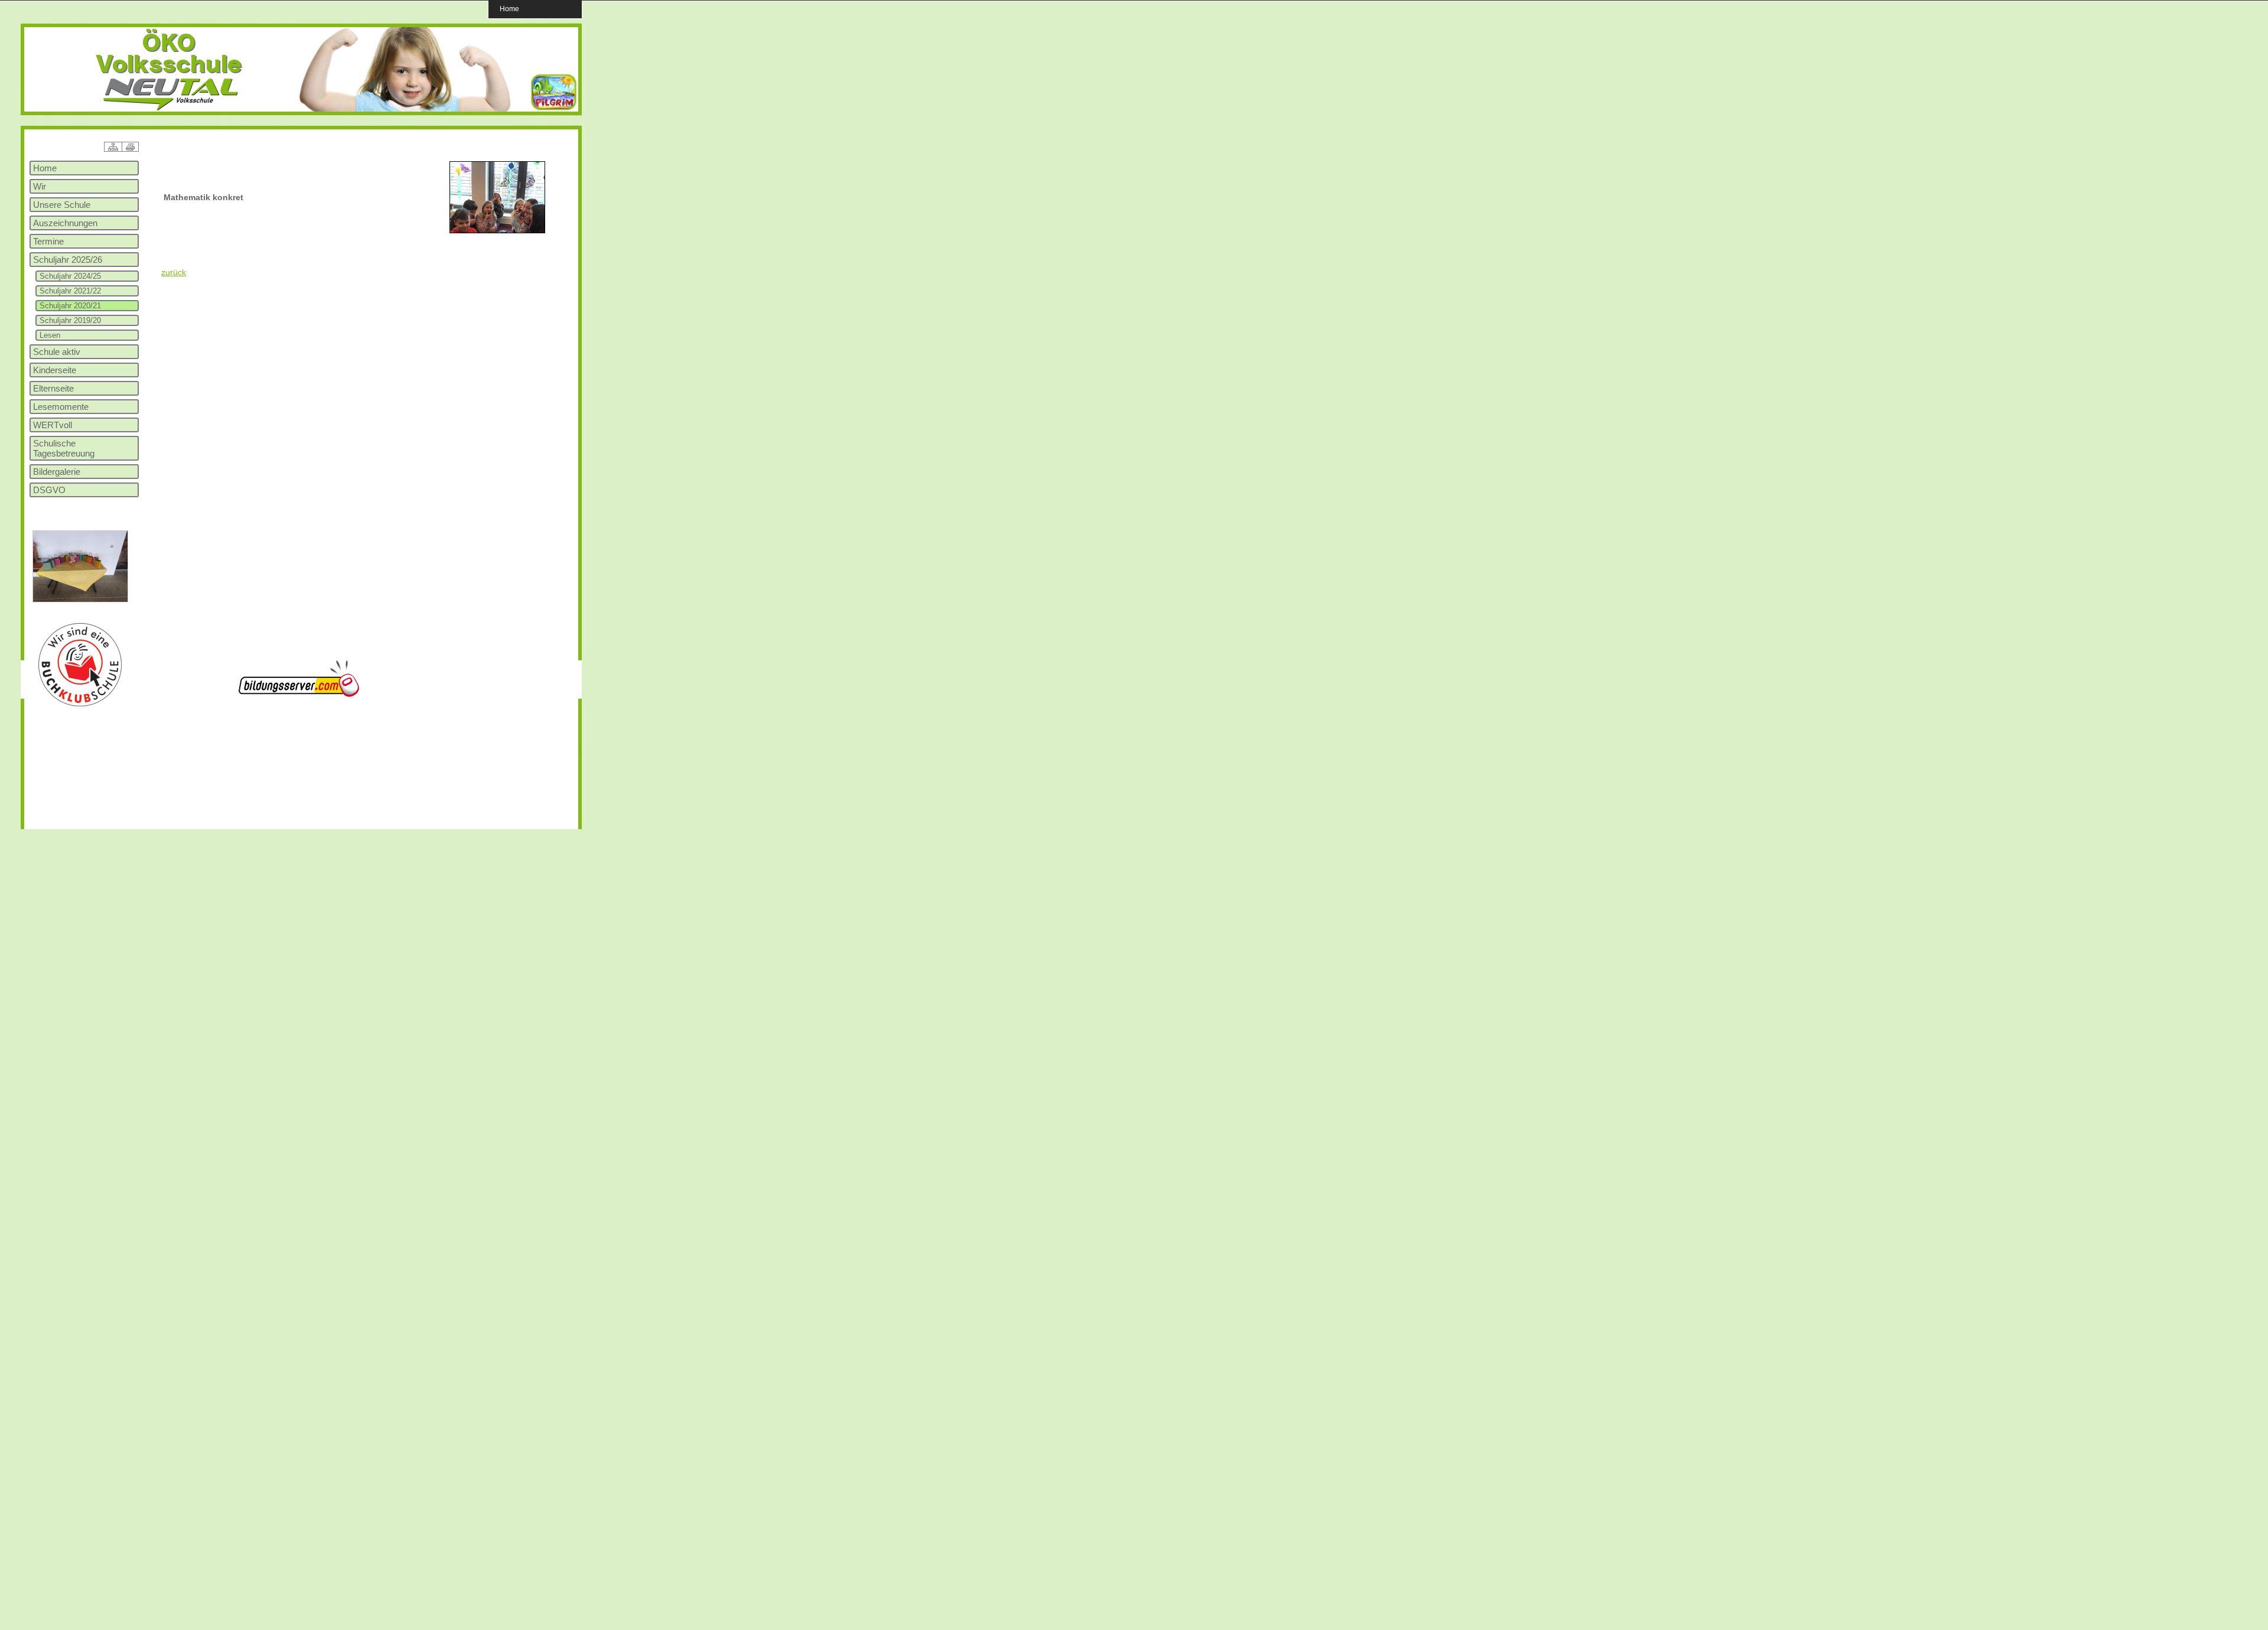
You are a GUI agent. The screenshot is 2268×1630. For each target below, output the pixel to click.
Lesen (50, 335)
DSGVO (49, 490)
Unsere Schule (62, 205)
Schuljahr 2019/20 (70, 320)
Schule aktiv (57, 352)
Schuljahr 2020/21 (70, 306)
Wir (40, 186)
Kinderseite (55, 370)
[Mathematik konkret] (497, 231)
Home (509, 9)
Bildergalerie (57, 472)
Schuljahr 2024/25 (70, 276)
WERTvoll (53, 425)
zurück (174, 272)
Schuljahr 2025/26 (68, 260)
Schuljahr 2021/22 (70, 291)
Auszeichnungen (65, 223)
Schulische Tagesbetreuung (64, 448)
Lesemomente (61, 407)
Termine (48, 241)
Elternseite (53, 388)
